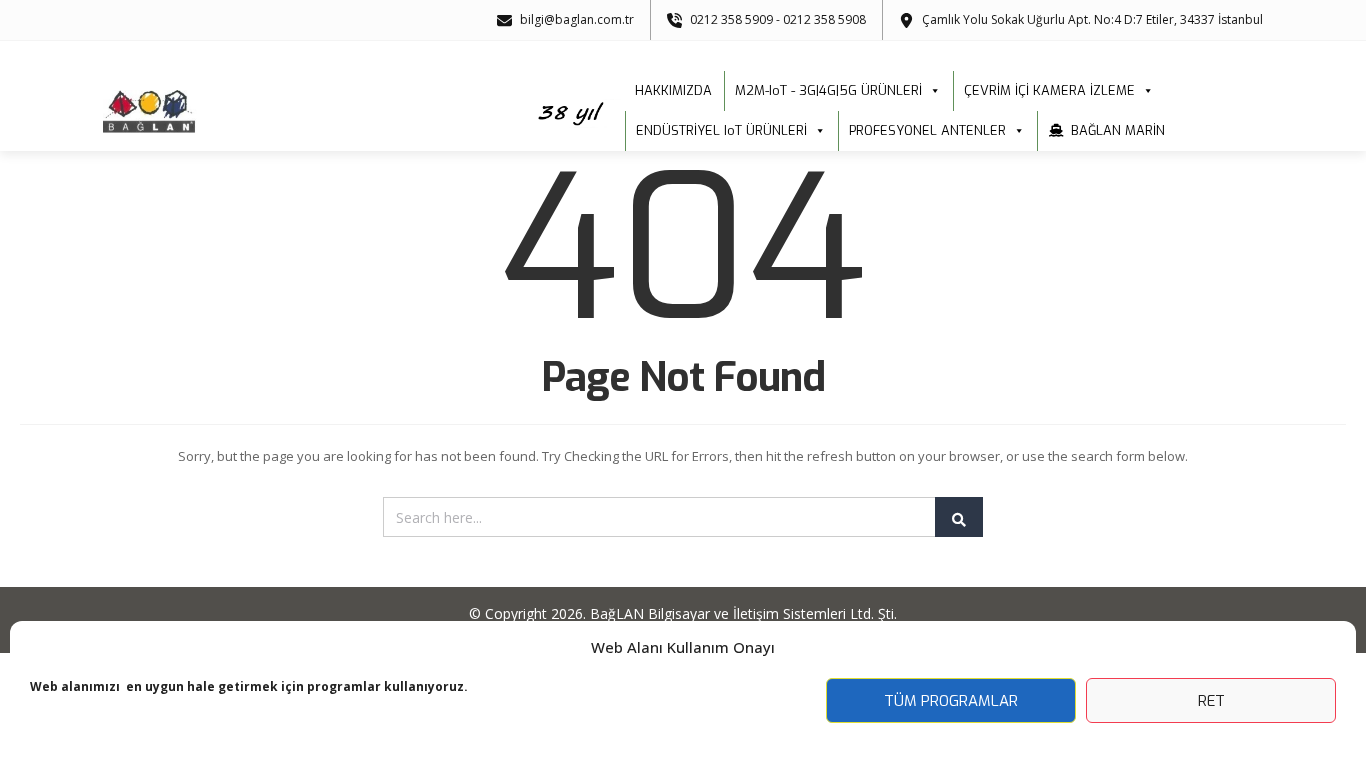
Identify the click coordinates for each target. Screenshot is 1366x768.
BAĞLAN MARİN (1118, 130)
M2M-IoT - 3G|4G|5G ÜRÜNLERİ (828, 90)
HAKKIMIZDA (673, 90)
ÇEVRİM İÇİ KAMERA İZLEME (1049, 90)
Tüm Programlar (951, 701)
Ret (1211, 701)
